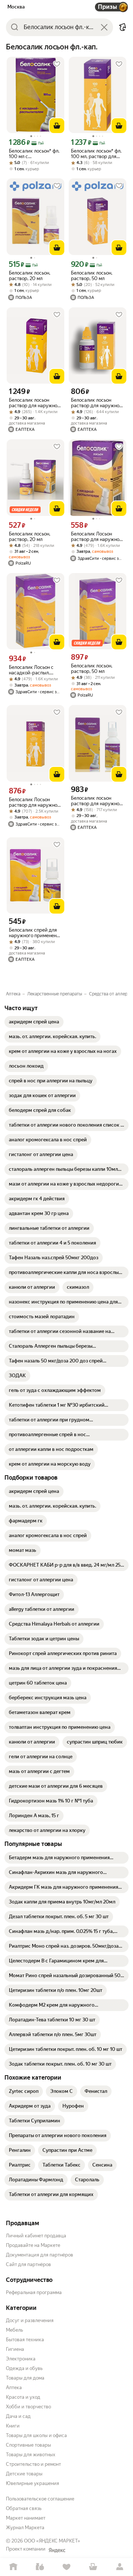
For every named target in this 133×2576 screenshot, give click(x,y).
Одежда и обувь (24, 2368)
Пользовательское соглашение (40, 2499)
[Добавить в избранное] (57, 64)
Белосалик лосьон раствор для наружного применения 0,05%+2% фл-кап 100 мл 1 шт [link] (35, 403)
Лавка (40, 2567)
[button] (123, 27)
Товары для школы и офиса (36, 2435)
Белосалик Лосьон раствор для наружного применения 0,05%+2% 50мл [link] (35, 802)
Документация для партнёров (40, 2255)
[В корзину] (57, 126)
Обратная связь (24, 2508)
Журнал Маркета (25, 2528)
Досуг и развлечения (30, 2320)
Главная (13, 2567)
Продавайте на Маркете (33, 2245)
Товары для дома (25, 2378)
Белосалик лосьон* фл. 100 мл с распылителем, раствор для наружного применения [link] (35, 154)
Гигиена (15, 2349)
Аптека (14, 2387)
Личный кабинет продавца (36, 2236)
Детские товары (24, 2474)
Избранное (66, 2567)
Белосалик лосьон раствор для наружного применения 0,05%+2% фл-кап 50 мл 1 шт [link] (98, 403)
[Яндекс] (57, 2550)
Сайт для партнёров (28, 2264)
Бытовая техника (25, 2340)
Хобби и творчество (28, 2407)
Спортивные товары (28, 2445)
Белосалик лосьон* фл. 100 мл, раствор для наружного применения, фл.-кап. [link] (96, 154)
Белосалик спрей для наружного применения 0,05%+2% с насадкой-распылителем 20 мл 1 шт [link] (35, 933)
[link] (34, 1022)
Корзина (93, 2567)
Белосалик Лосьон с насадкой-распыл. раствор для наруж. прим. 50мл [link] (31, 670)
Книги (13, 2426)
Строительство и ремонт (33, 2464)
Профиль (120, 2567)
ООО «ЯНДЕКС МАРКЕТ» (52, 2541)
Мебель (14, 2330)
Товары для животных (31, 2455)
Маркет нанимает (26, 2518)
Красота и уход (23, 2397)
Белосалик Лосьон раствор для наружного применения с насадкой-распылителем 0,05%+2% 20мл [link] (98, 537)
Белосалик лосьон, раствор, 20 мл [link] (30, 276)
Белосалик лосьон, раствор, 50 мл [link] (92, 276)
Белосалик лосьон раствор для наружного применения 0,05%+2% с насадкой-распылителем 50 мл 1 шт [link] (98, 801)
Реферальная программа (34, 2292)
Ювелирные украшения (33, 2483)
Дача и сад (18, 2416)
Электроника (21, 2359)
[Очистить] (104, 27)
